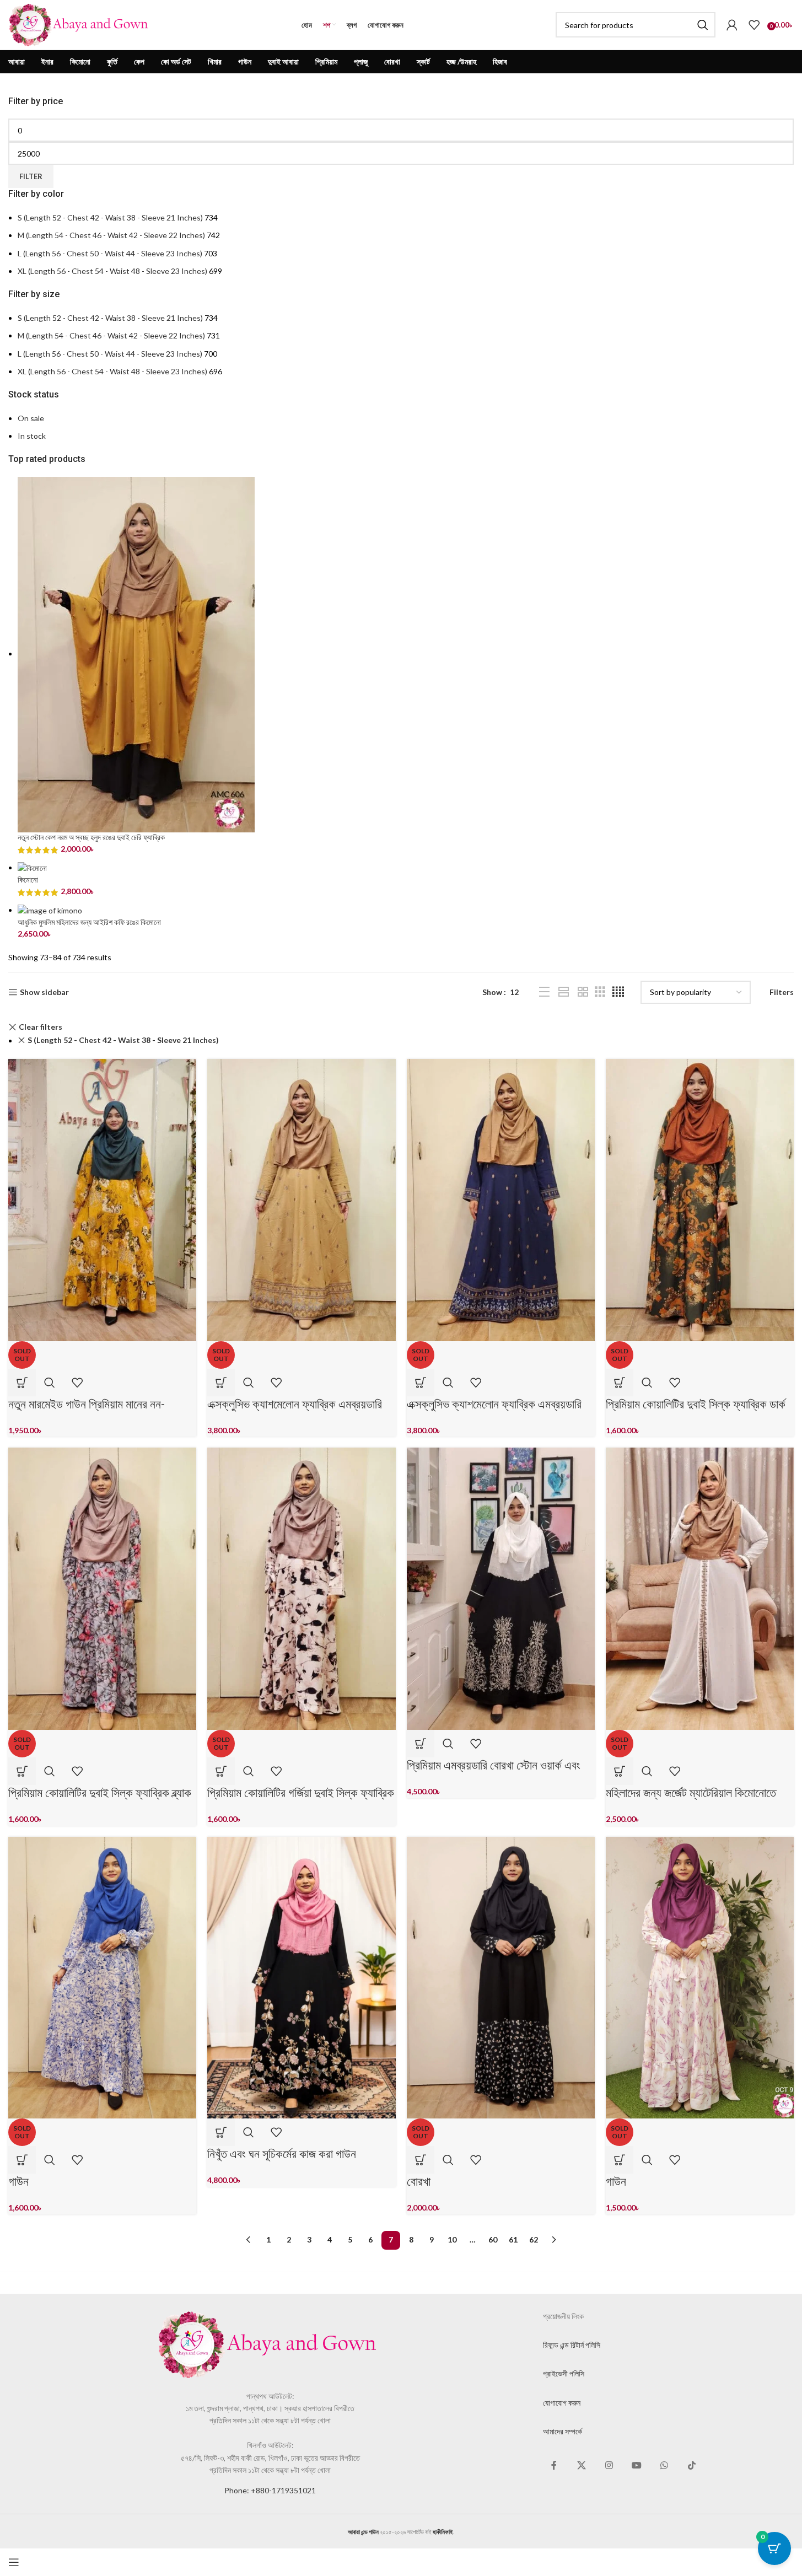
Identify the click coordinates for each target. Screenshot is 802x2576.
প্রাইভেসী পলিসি (564, 2373)
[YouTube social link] (637, 2466)
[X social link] (582, 2466)
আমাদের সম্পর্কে (563, 2431)
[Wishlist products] (754, 25)
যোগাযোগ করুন (562, 2403)
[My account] (732, 25)
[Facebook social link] (554, 2466)
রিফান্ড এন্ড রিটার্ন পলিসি (572, 2345)
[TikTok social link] (692, 2466)
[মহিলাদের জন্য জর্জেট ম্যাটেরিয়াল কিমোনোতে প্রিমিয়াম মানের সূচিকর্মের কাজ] (700, 1588)
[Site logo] (79, 24)
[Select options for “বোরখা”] (421, 2160)
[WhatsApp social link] (664, 2466)
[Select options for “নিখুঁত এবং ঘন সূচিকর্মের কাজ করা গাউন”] (221, 2132)
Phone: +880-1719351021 (270, 2490)
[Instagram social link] (609, 2466)
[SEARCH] (703, 25)
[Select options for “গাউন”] (22, 2160)
